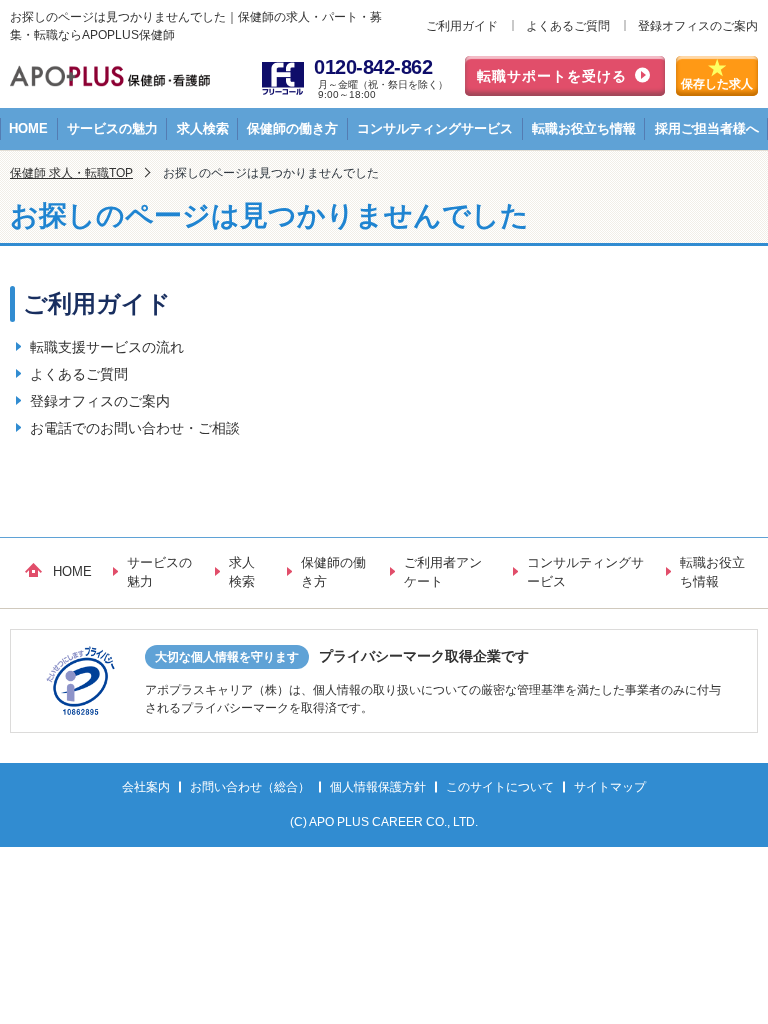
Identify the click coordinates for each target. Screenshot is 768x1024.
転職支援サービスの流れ (107, 347)
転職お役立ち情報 (584, 128)
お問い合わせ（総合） (250, 787)
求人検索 (203, 128)
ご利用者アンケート (443, 572)
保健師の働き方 (292, 128)
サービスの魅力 (112, 128)
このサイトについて (500, 787)
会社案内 (146, 787)
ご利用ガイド (462, 26)
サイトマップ (610, 787)
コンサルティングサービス (435, 128)
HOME (28, 128)
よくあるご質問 (568, 26)
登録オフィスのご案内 (698, 26)
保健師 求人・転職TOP (71, 173)
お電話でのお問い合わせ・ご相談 (135, 428)
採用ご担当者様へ (707, 128)
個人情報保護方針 (378, 787)
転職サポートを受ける (552, 76)
